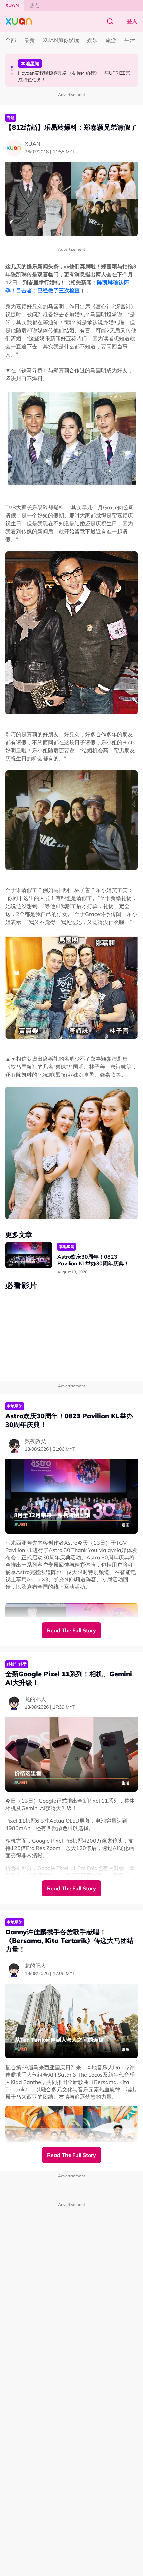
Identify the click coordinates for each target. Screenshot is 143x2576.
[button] (12, 67)
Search (110, 21)
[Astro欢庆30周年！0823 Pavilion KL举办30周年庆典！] (29, 1255)
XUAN (12, 5)
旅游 (111, 40)
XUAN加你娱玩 (61, 40)
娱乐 (92, 40)
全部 (11, 40)
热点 (34, 5)
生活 (130, 40)
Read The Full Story (71, 1630)
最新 (29, 40)
